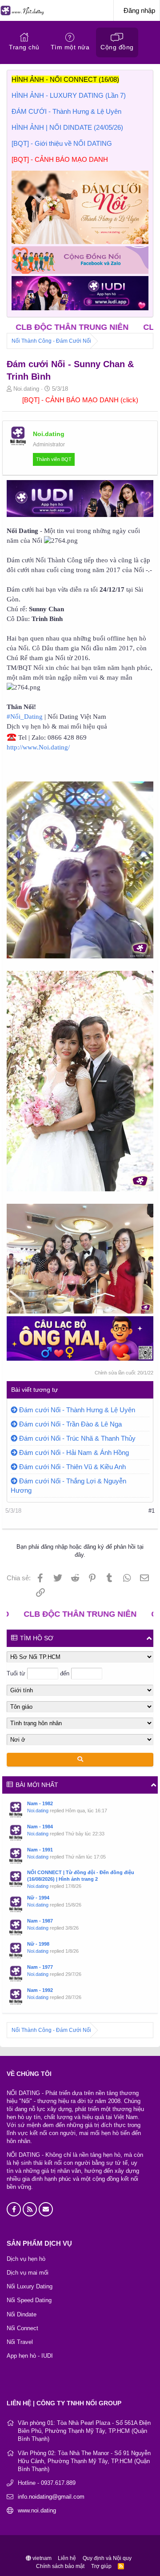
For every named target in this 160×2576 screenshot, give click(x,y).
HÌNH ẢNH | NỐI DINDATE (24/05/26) (67, 127)
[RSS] (121, 2566)
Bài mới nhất (37, 1785)
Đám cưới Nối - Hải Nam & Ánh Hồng (74, 1452)
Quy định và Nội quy (107, 2558)
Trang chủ (24, 47)
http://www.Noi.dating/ (38, 747)
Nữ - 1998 (38, 1944)
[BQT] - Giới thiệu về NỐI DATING (62, 143)
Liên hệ (67, 2558)
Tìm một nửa (70, 47)
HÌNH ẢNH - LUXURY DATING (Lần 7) (69, 95)
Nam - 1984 (40, 1827)
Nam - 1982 (40, 1803)
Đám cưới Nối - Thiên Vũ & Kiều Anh (72, 1467)
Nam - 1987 (40, 1921)
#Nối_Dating (25, 717)
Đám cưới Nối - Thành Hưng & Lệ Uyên (77, 1410)
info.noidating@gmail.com (51, 2497)
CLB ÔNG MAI (128, 327)
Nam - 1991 (40, 1850)
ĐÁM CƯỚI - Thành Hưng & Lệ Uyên (66, 111)
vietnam (41, 2558)
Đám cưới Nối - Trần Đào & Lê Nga (70, 1424)
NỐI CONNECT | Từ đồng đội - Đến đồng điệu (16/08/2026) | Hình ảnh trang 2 (81, 1876)
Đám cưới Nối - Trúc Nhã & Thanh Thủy (77, 1438)
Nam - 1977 (40, 1967)
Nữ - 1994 (38, 1898)
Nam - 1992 (40, 1990)
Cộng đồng (117, 47)
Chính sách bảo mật (60, 2566)
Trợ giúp (101, 2566)
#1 (152, 1511)
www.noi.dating (37, 2510)
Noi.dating (38, 1811)
